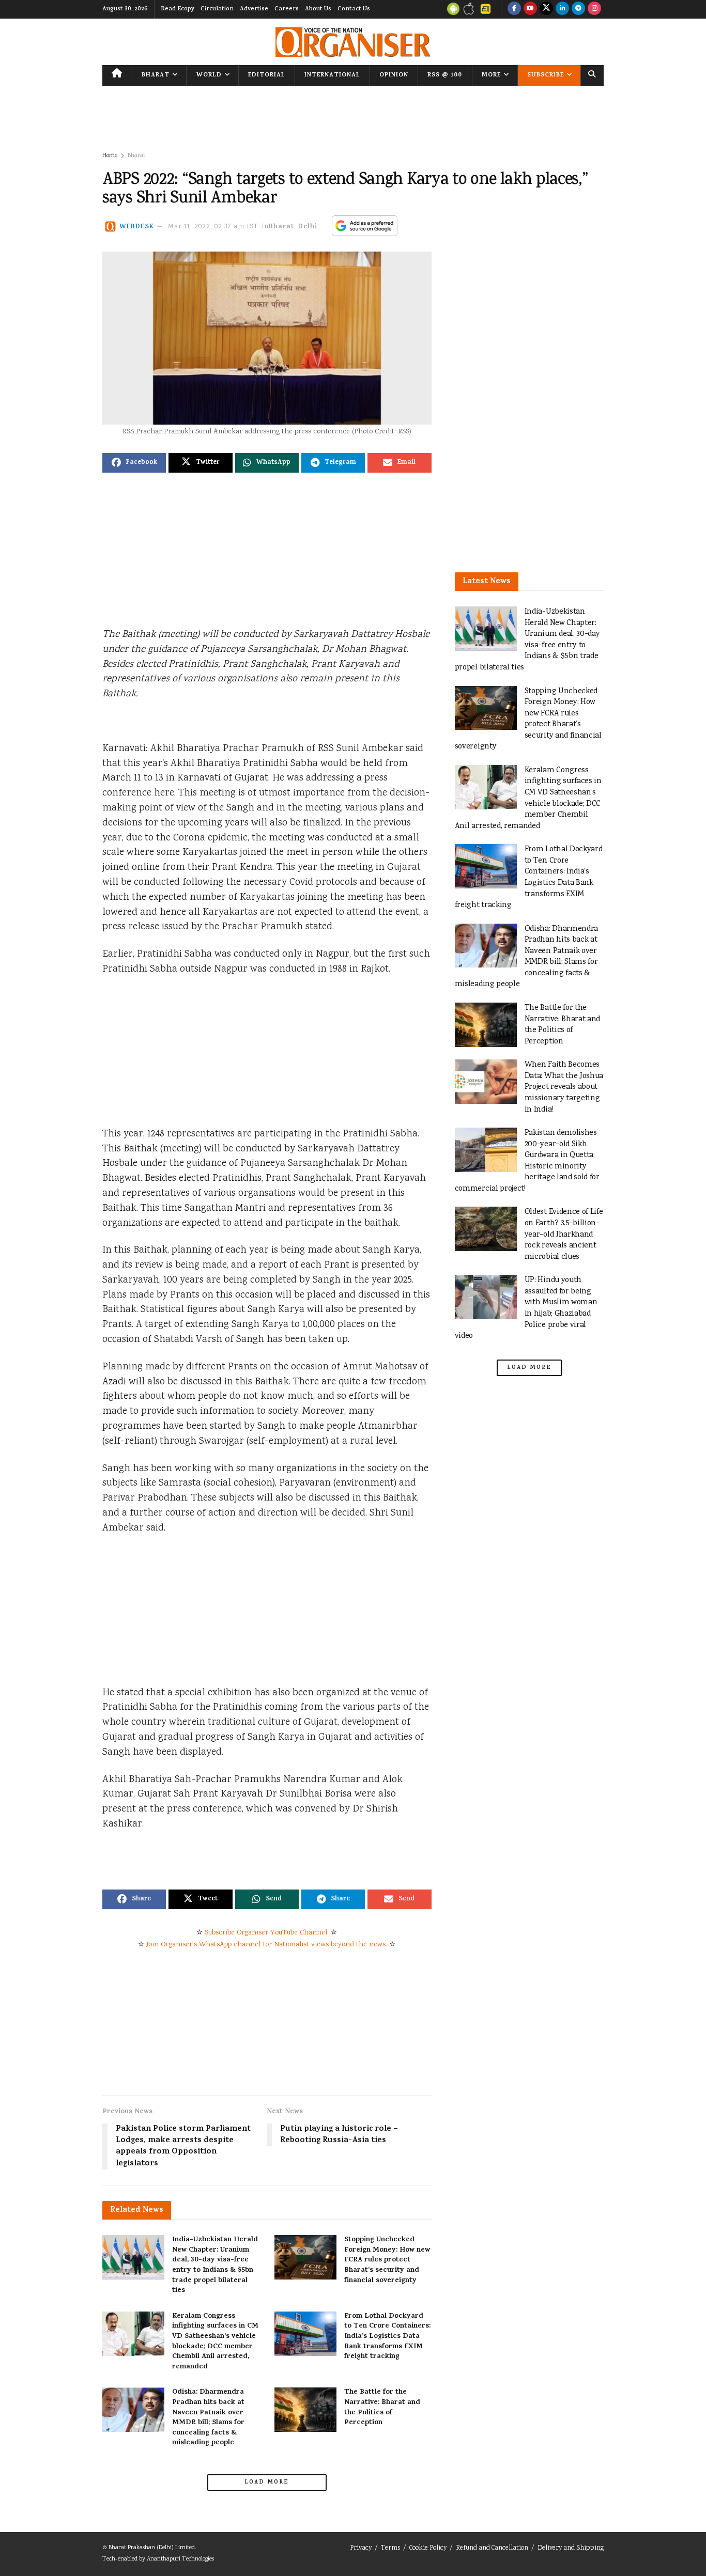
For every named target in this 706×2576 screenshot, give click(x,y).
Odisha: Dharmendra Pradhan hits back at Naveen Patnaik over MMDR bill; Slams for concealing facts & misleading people (208, 2418)
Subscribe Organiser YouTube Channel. (267, 1933)
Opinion (394, 75)
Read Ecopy (178, 9)
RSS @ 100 (445, 75)
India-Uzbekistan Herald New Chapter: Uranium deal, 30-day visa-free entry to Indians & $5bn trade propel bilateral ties (215, 2265)
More (491, 75)
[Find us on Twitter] (546, 9)
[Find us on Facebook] (514, 9)
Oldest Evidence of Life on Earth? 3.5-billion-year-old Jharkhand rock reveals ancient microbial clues (564, 1234)
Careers (287, 9)
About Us (318, 9)
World (209, 75)
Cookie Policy (428, 2548)
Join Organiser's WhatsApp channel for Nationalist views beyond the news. (267, 1945)
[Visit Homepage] (353, 42)
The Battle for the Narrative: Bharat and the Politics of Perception (382, 2408)
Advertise (254, 9)
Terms (390, 2548)
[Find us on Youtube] (530, 9)
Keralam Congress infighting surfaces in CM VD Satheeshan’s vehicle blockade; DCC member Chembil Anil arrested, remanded (215, 2342)
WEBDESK (137, 227)
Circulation (217, 9)
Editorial (267, 75)
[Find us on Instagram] (594, 9)
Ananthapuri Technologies (180, 2559)
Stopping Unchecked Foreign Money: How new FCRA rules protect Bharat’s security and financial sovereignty (387, 2260)
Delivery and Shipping (571, 2548)
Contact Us (354, 9)
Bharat (156, 75)
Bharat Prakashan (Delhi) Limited (152, 2548)
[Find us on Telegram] (578, 9)
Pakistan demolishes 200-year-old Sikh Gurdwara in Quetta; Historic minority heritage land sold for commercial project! (527, 1161)
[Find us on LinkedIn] (562, 9)
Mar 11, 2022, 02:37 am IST (213, 227)
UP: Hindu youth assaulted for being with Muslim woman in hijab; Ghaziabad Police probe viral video (526, 1308)
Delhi (308, 227)
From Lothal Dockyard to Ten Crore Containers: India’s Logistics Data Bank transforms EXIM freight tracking (387, 2337)
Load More (267, 2483)
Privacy (361, 2548)
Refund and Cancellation (492, 2548)
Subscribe (546, 75)
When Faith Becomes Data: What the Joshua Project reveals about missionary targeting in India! (564, 1087)
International (332, 75)
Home (110, 156)
